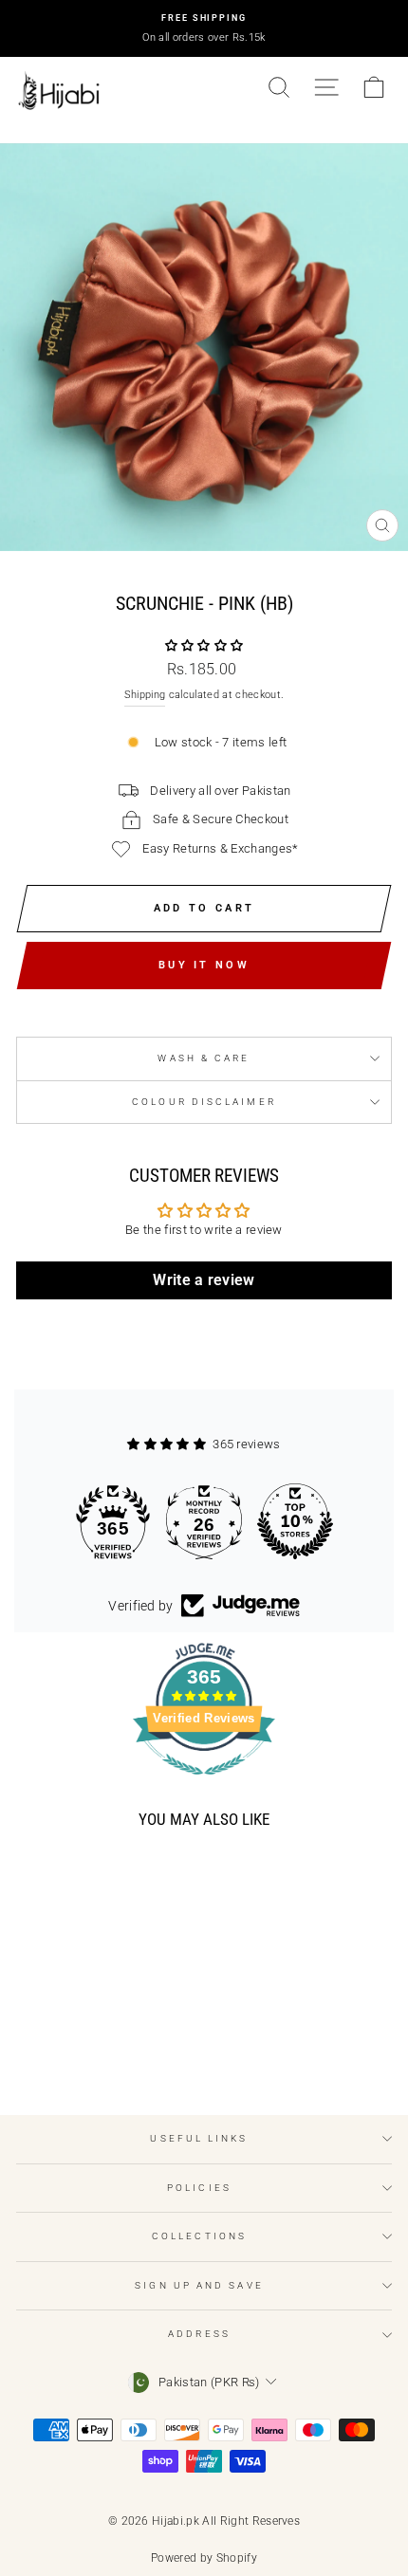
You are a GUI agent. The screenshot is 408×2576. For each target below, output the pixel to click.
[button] (204, 645)
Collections (199, 2236)
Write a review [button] (204, 1280)
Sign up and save (199, 2285)
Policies (199, 2188)
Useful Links (199, 2138)
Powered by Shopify (204, 2558)
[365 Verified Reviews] (204, 1785)
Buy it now (204, 965)
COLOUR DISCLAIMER (204, 1102)
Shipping (145, 695)
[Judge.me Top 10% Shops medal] (295, 1521)
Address (199, 2334)
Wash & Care (204, 1058)
